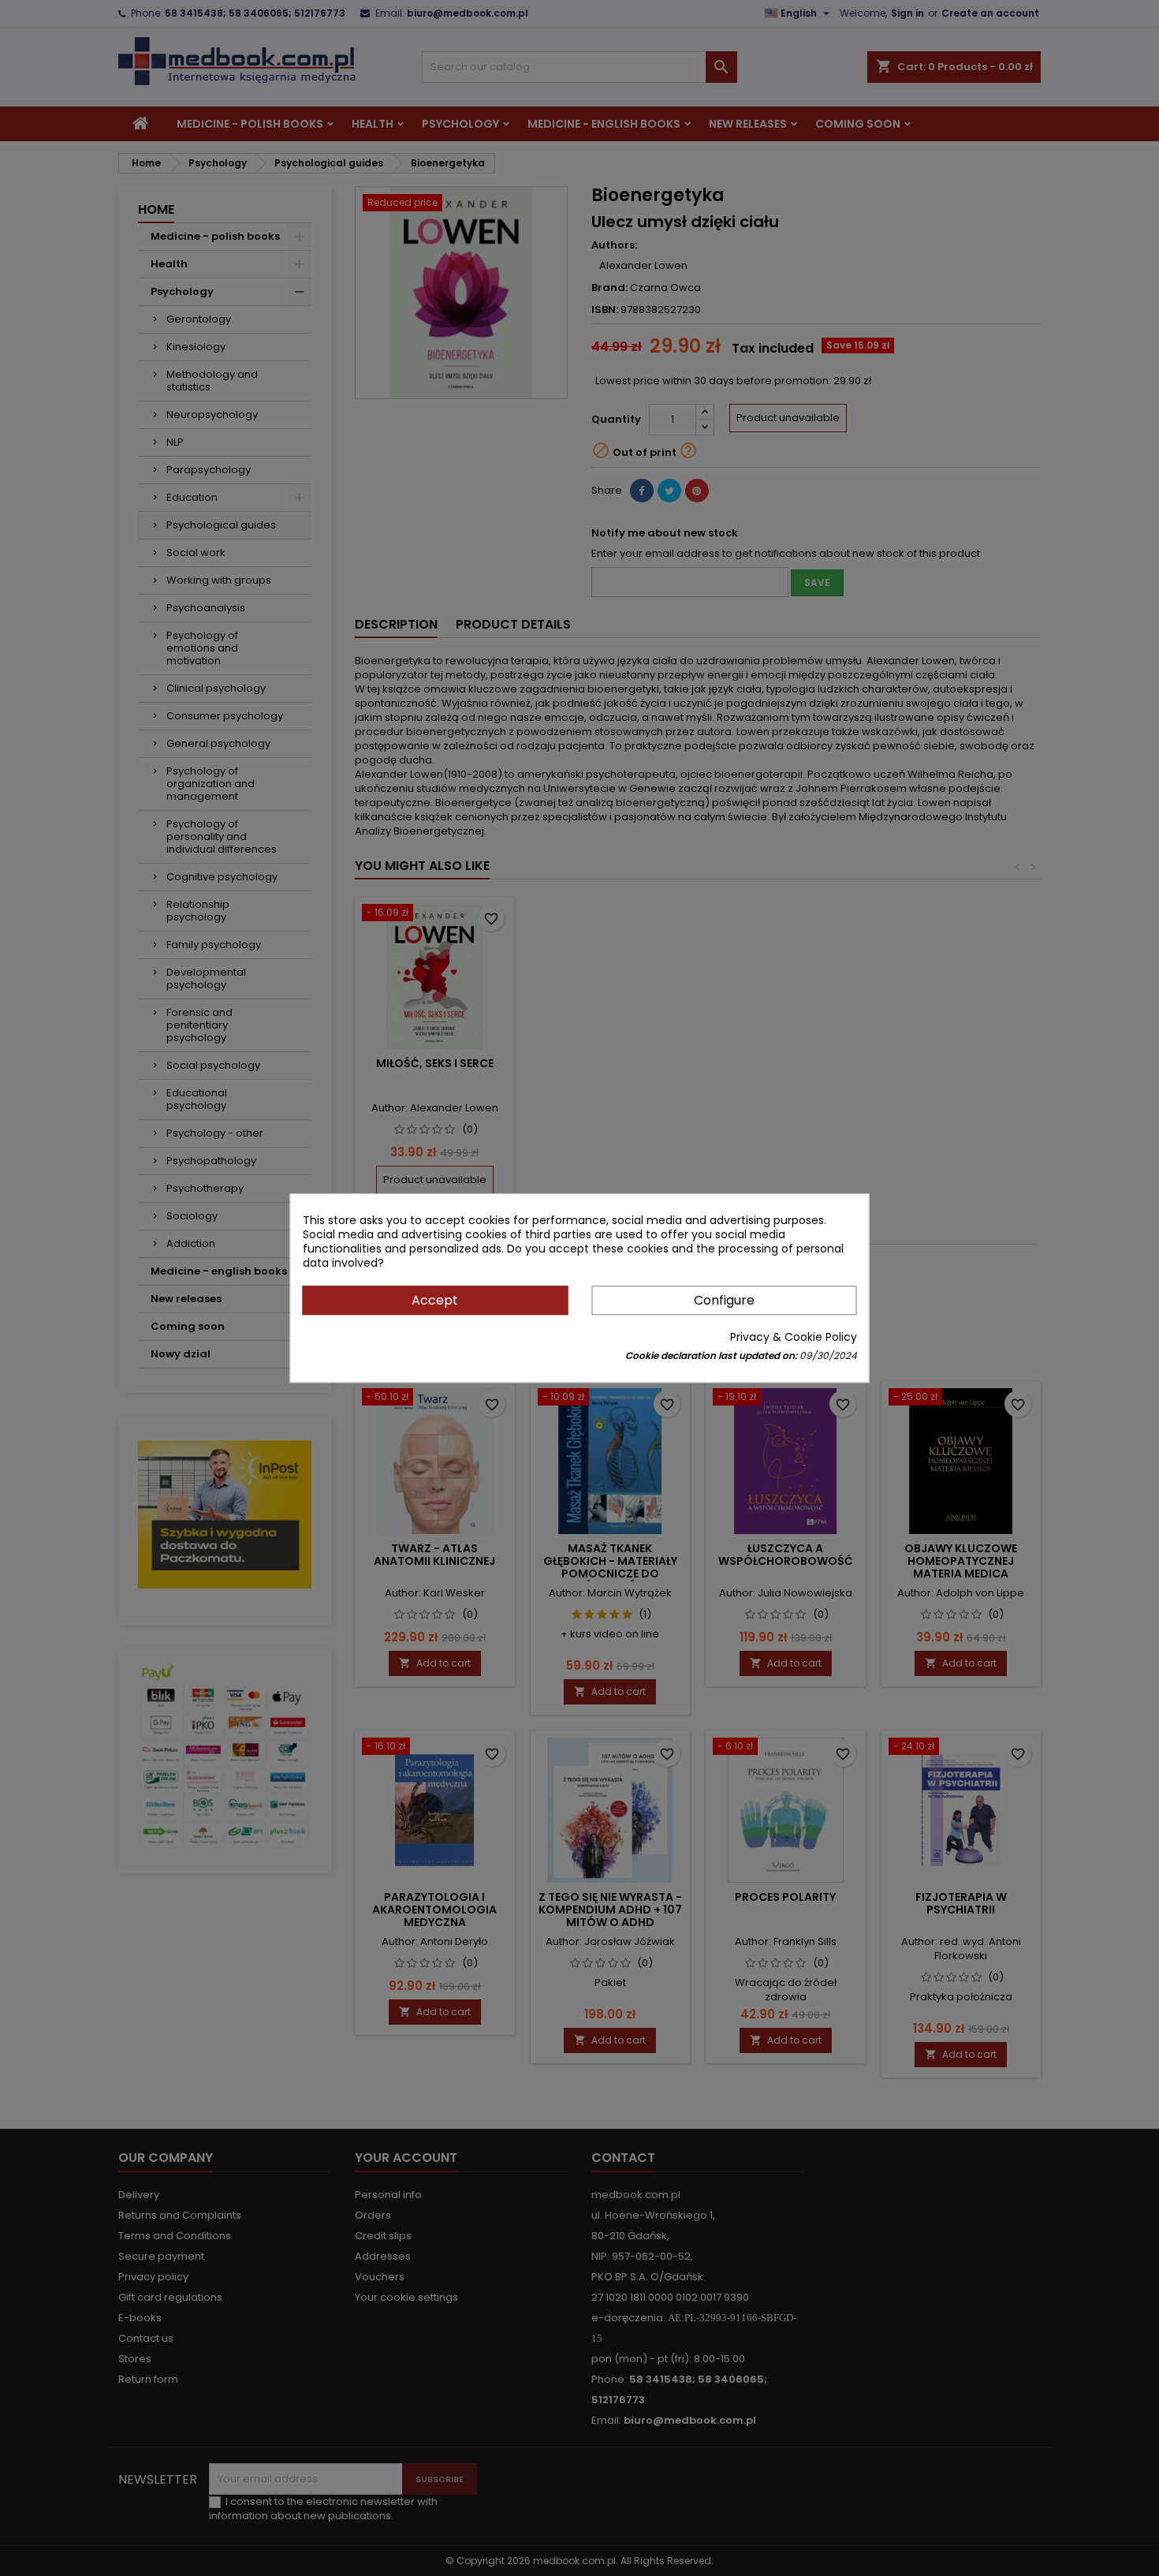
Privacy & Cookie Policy (794, 1337)
